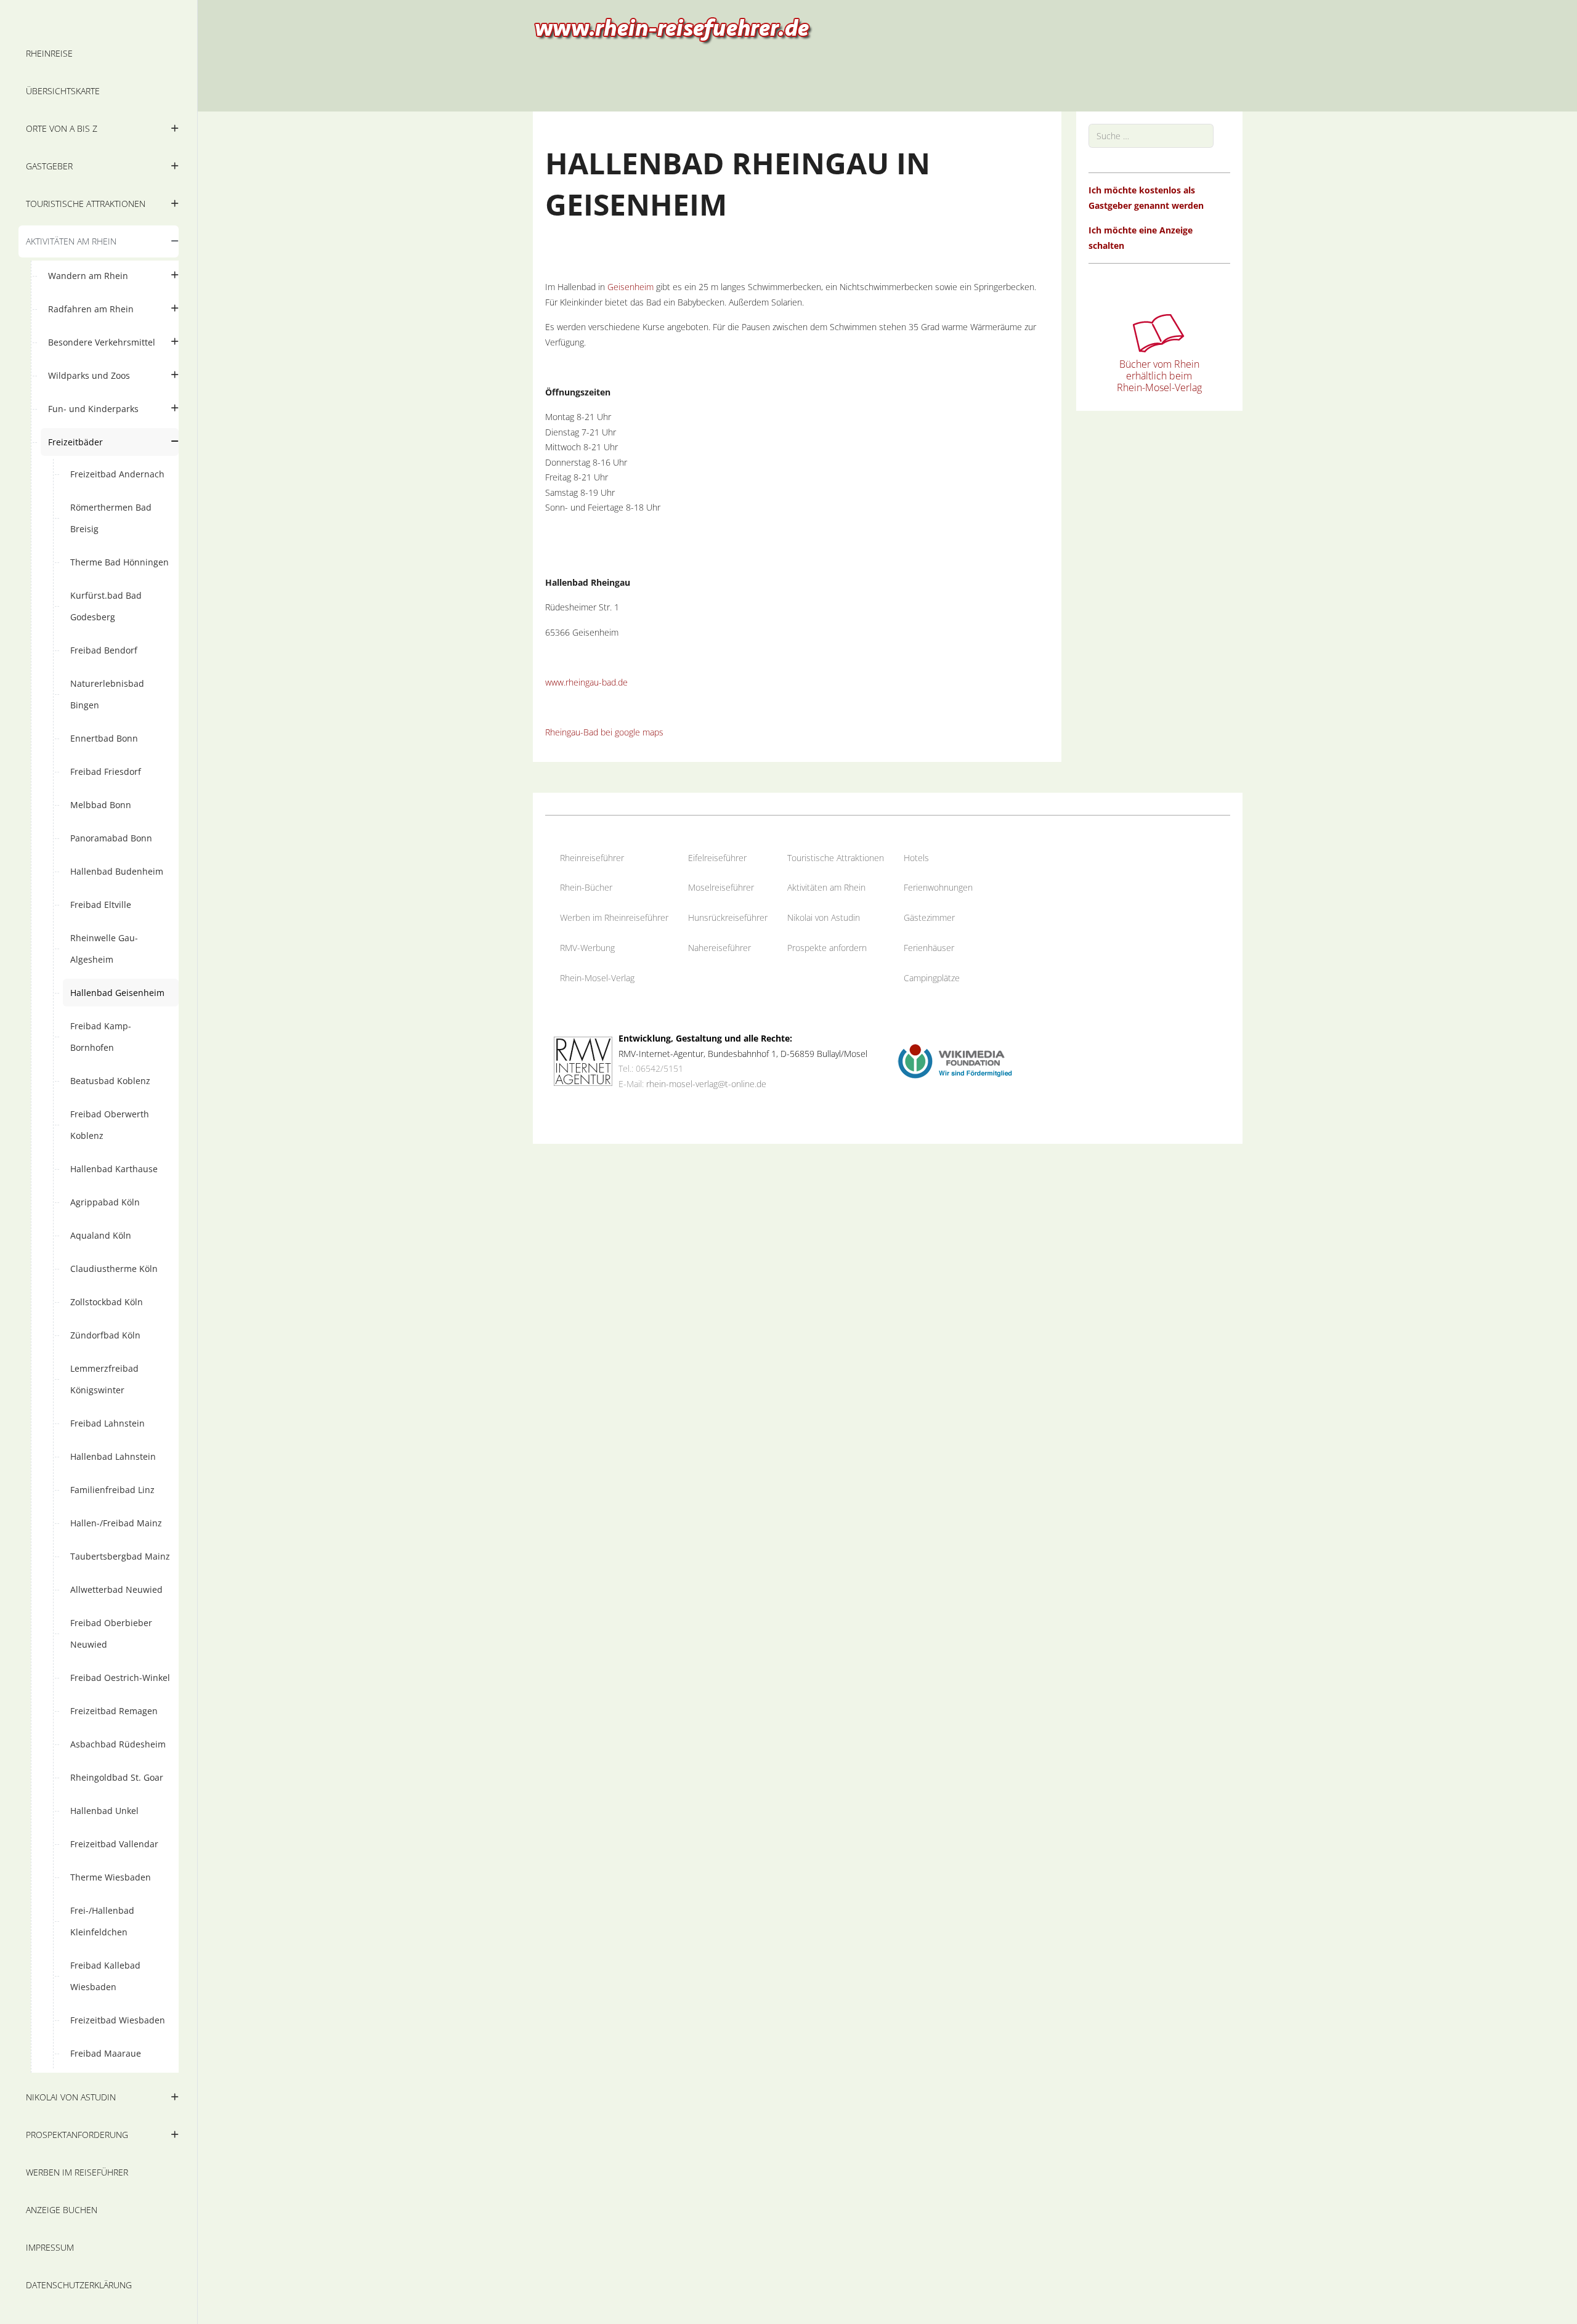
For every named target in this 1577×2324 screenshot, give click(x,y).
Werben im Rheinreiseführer (614, 917)
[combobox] (1151, 136)
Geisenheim (630, 287)
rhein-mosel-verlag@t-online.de (706, 1084)
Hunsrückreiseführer (728, 917)
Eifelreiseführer (717, 858)
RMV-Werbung (587, 948)
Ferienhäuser (929, 948)
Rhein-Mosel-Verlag (597, 978)
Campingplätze (932, 978)
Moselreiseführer (721, 887)
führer (612, 858)
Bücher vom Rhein (1159, 364)
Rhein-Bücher (586, 887)
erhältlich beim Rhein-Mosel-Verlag (1159, 382)
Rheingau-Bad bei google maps (604, 732)
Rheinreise (580, 858)
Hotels (916, 858)
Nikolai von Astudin (824, 917)
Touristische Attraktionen (836, 858)
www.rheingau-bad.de (586, 682)
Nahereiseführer (720, 948)
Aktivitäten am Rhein (826, 887)
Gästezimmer (929, 917)
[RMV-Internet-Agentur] (583, 1060)
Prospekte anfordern (827, 948)
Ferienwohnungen (938, 887)
